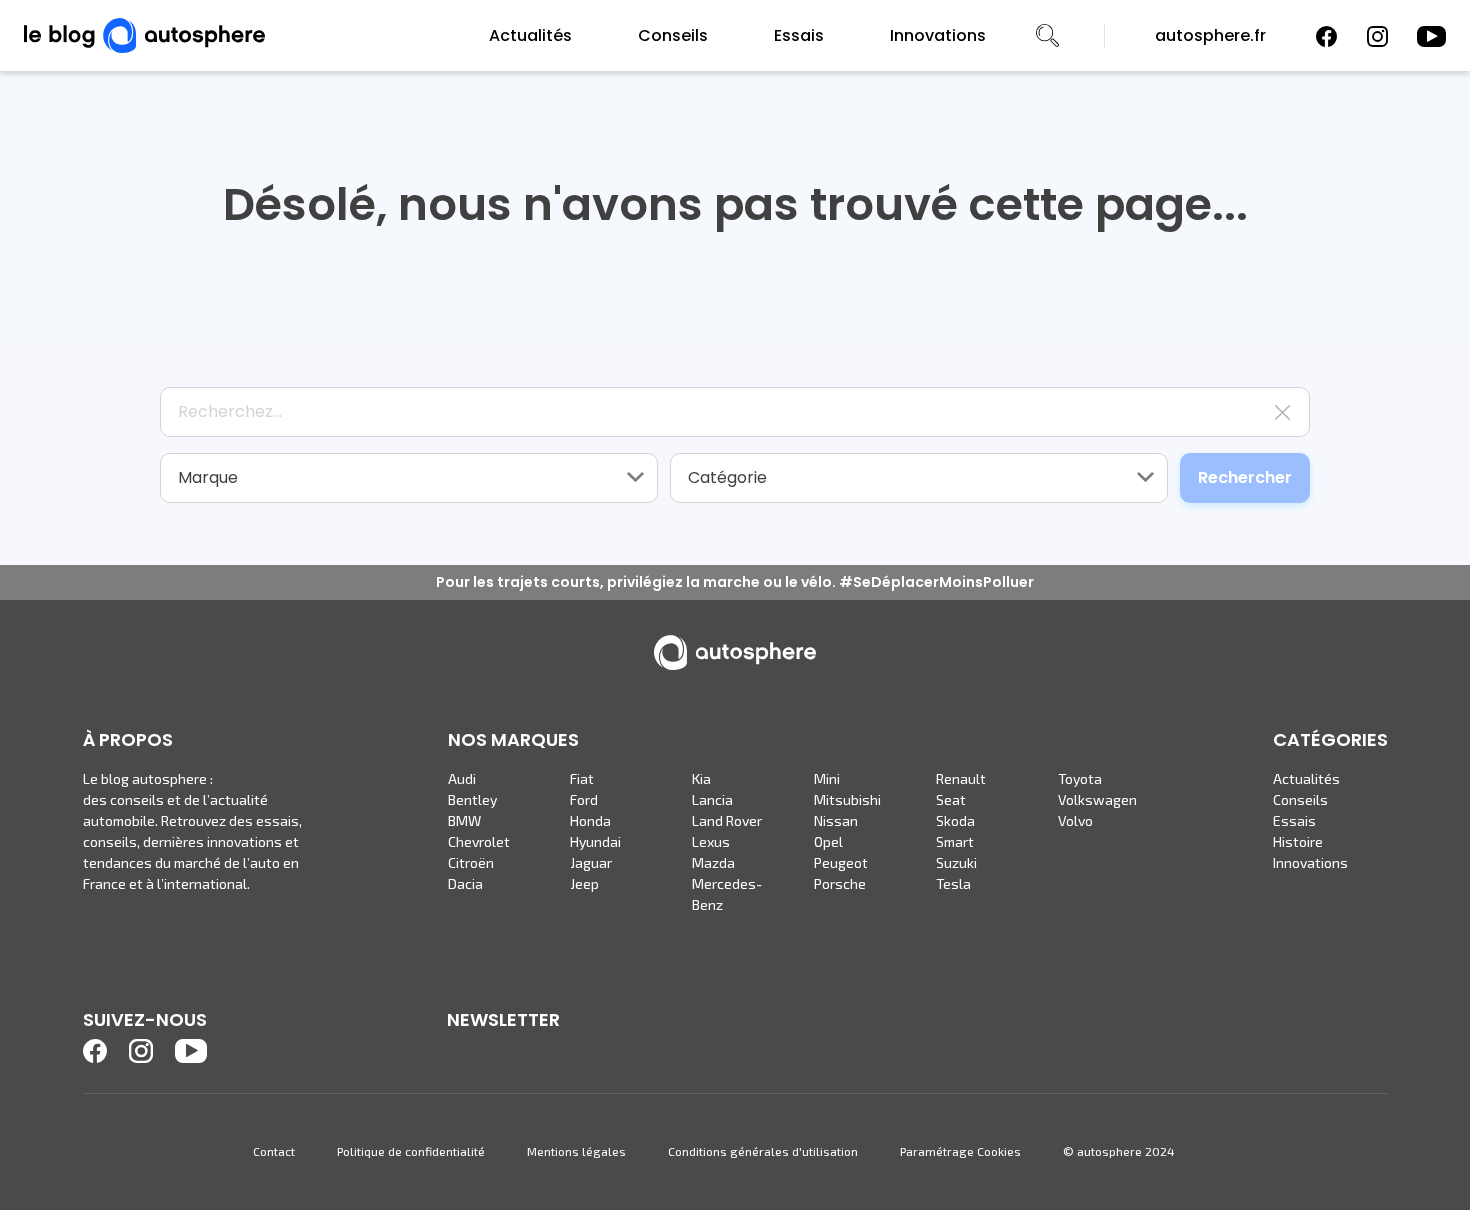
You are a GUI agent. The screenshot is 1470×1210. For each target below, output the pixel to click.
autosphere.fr (1210, 35)
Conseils (673, 35)
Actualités (530, 35)
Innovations (938, 35)
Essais (799, 35)
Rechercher (1245, 477)
